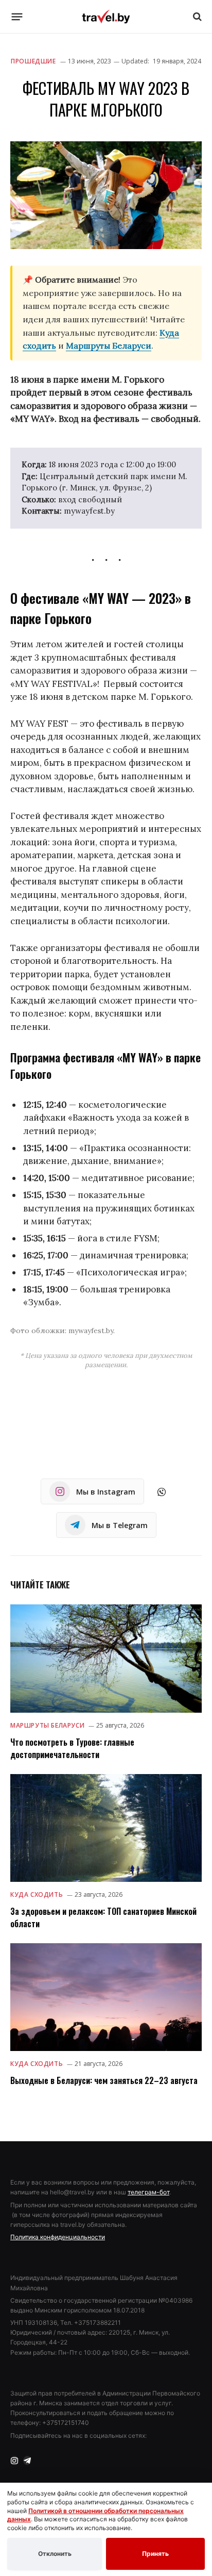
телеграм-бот (148, 2192)
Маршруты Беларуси (109, 346)
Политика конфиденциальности (58, 2237)
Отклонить (55, 2554)
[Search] (196, 17)
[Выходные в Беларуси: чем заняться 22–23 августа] (106, 1997)
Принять (155, 2554)
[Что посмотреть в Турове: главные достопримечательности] (106, 1658)
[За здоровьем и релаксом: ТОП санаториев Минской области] (106, 1828)
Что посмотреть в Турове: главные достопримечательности (72, 1748)
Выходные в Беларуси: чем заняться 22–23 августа (104, 2080)
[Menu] (17, 17)
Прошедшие (33, 61)
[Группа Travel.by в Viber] (162, 1492)
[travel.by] (106, 17)
